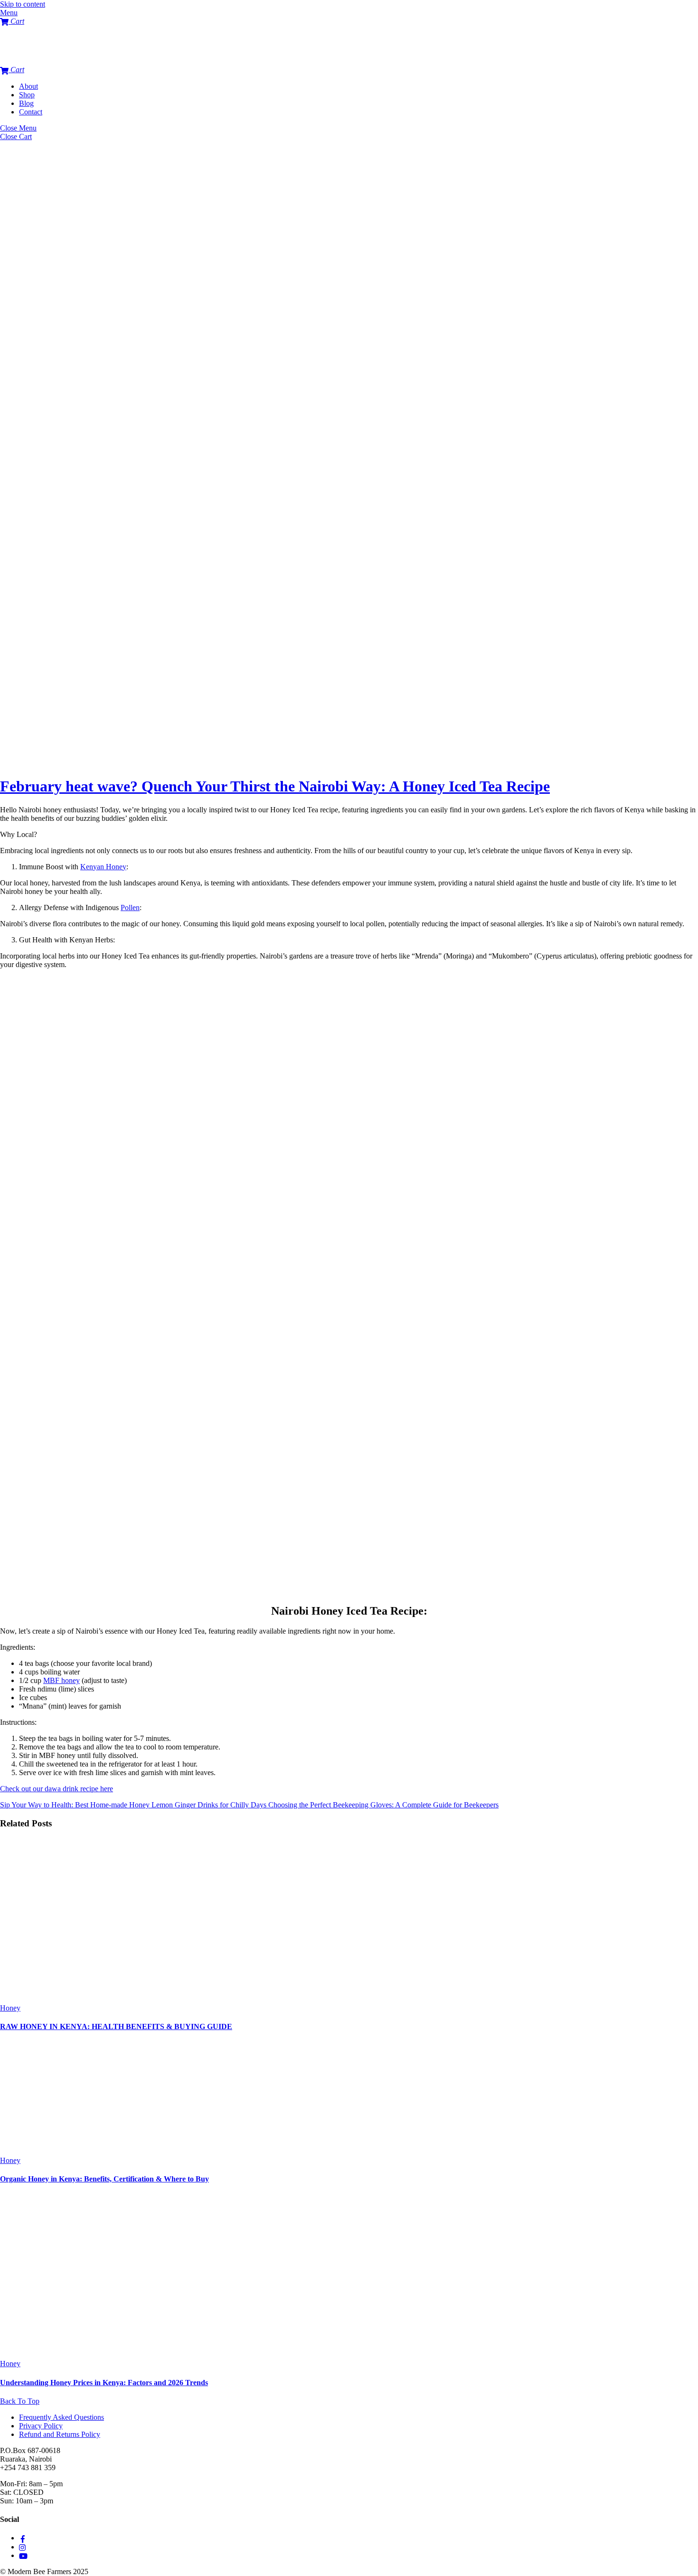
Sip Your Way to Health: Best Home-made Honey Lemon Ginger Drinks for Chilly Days (133, 1805)
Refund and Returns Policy (60, 2434)
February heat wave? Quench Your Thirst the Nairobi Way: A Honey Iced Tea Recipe (275, 786)
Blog (26, 103)
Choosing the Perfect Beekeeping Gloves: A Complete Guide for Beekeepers (382, 1805)
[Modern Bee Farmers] (19, 61)
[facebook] (23, 2538)
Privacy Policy (41, 2426)
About (28, 86)
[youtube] (23, 2555)
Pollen (130, 907)
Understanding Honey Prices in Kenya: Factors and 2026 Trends (104, 2383)
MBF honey (61, 1680)
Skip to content (23, 4)
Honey (10, 2008)
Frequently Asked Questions (61, 2417)
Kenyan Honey (103, 867)
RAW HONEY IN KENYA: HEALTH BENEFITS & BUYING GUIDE (116, 2026)
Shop (27, 95)
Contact (31, 112)
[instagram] (23, 2547)
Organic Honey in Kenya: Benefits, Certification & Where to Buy (104, 2179)
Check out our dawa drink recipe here (57, 1789)
